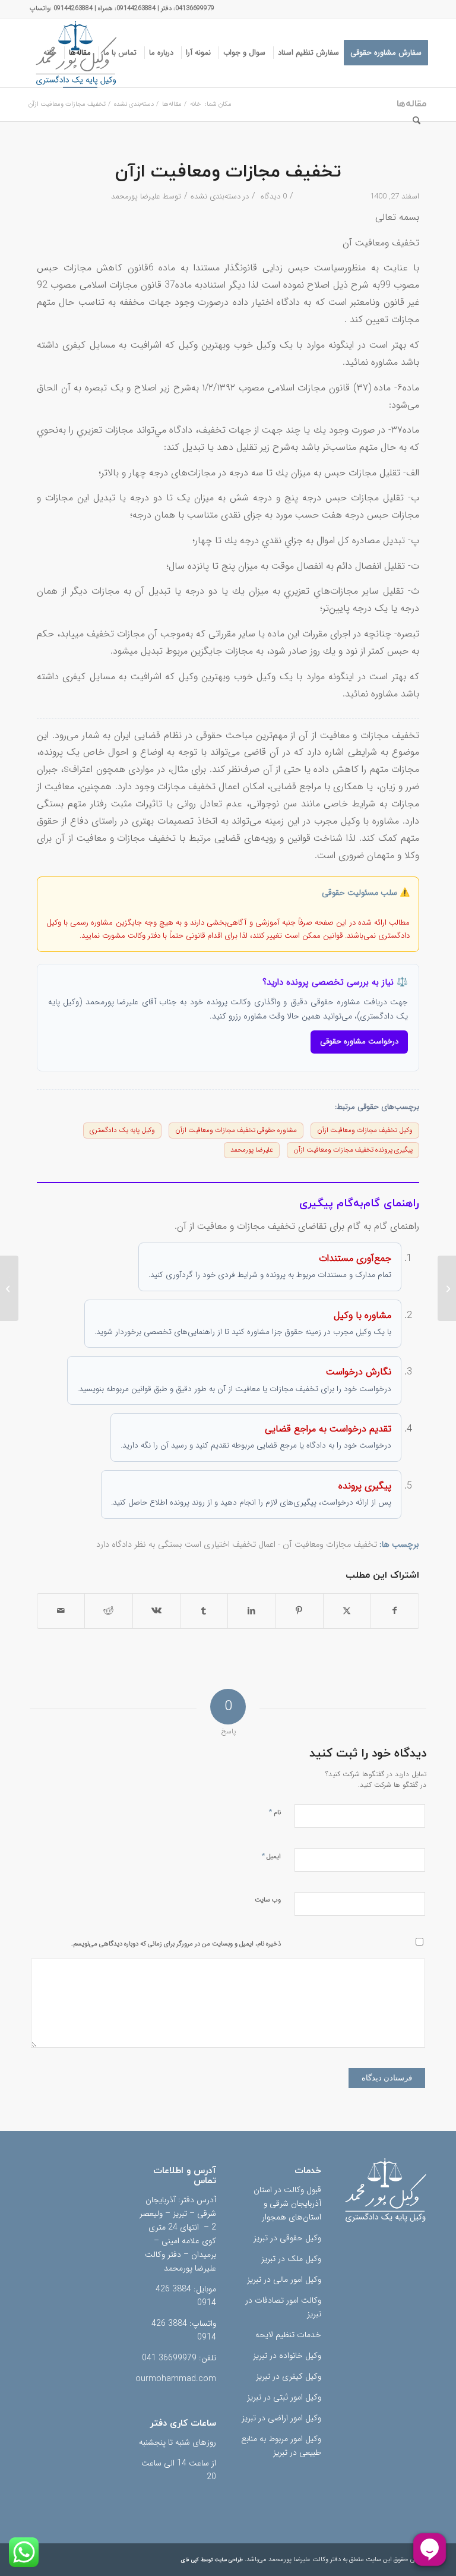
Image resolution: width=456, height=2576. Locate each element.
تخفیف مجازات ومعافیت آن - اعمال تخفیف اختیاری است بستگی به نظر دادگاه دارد (237, 1545)
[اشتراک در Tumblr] (204, 1611)
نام (275, 1812)
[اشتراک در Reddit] (108, 1611)
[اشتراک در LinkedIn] (251, 1611)
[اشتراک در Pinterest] (299, 1611)
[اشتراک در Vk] (156, 1611)
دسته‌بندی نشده (216, 196)
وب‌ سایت (268, 1900)
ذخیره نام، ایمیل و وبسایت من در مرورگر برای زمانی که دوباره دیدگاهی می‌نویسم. (176, 1944)
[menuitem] (386, 53)
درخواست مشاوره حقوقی (359, 1041)
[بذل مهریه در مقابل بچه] (447, 1288)
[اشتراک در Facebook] (395, 1611)
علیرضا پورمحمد (136, 196)
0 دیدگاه (273, 196)
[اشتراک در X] (347, 1611)
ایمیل (271, 1856)
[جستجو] (417, 122)
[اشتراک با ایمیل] (61, 1611)
